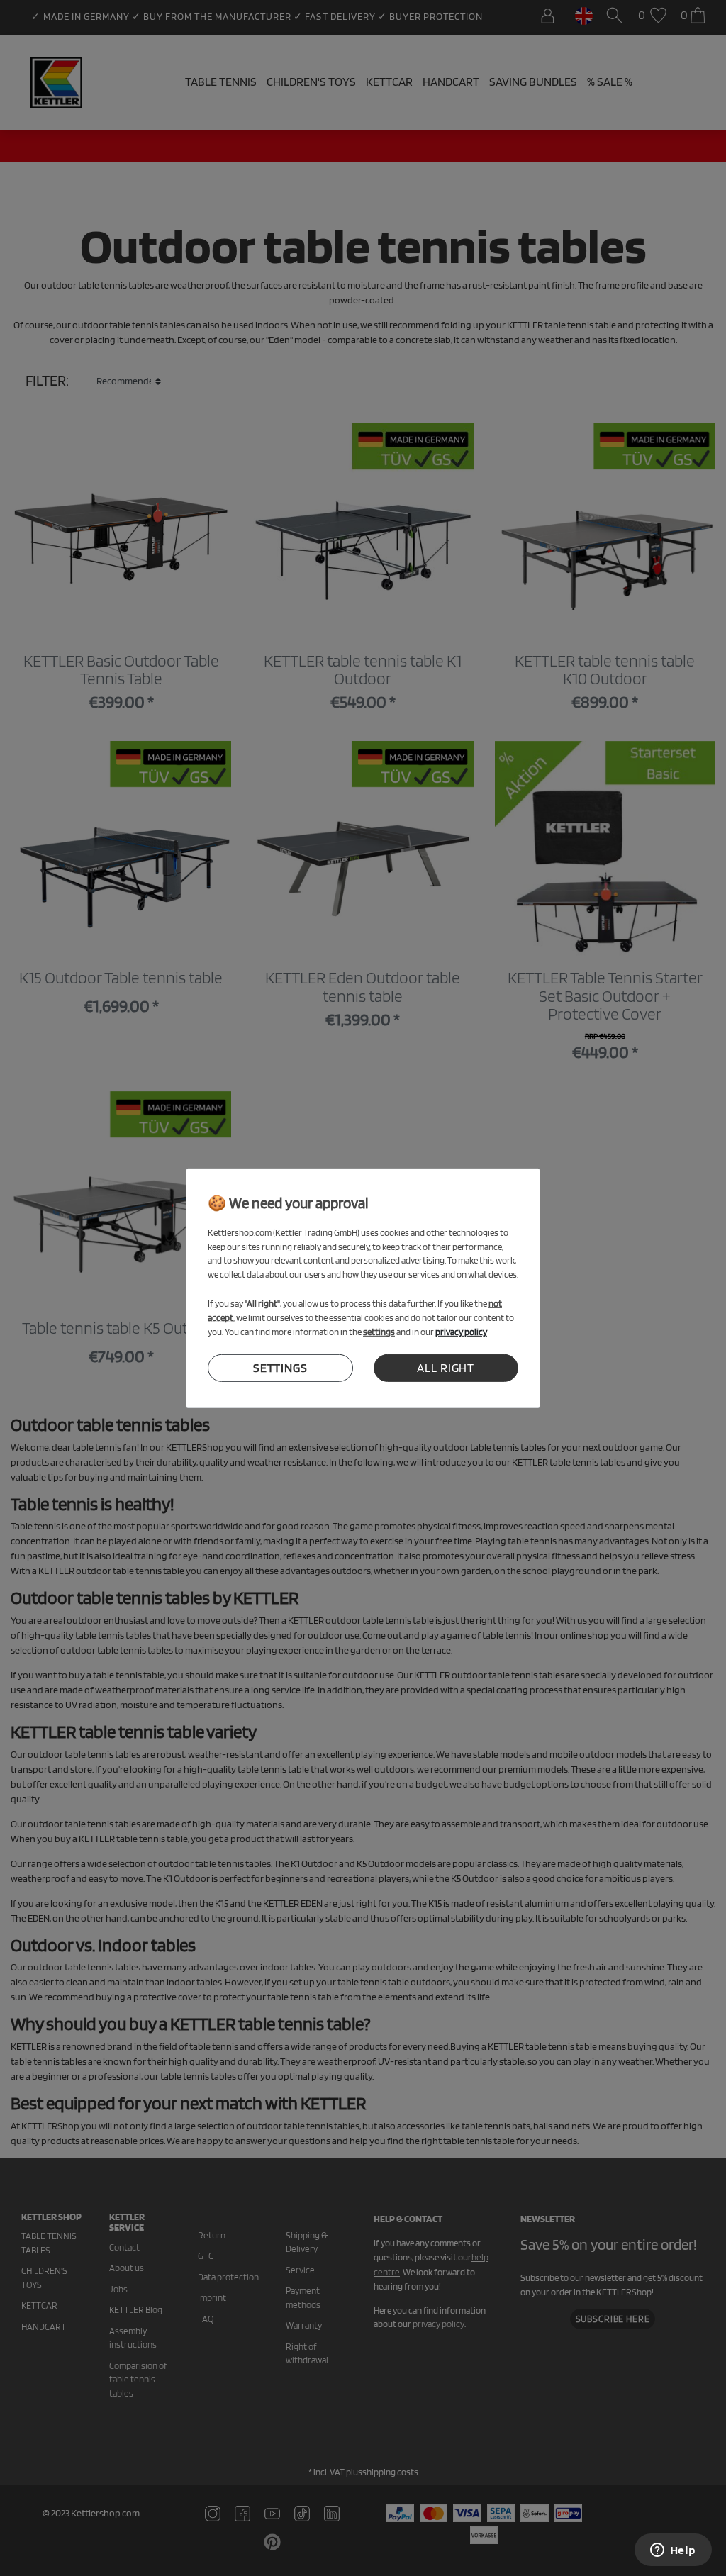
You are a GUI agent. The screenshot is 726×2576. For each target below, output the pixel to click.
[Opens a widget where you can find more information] (673, 2551)
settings (280, 1368)
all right (446, 1368)
